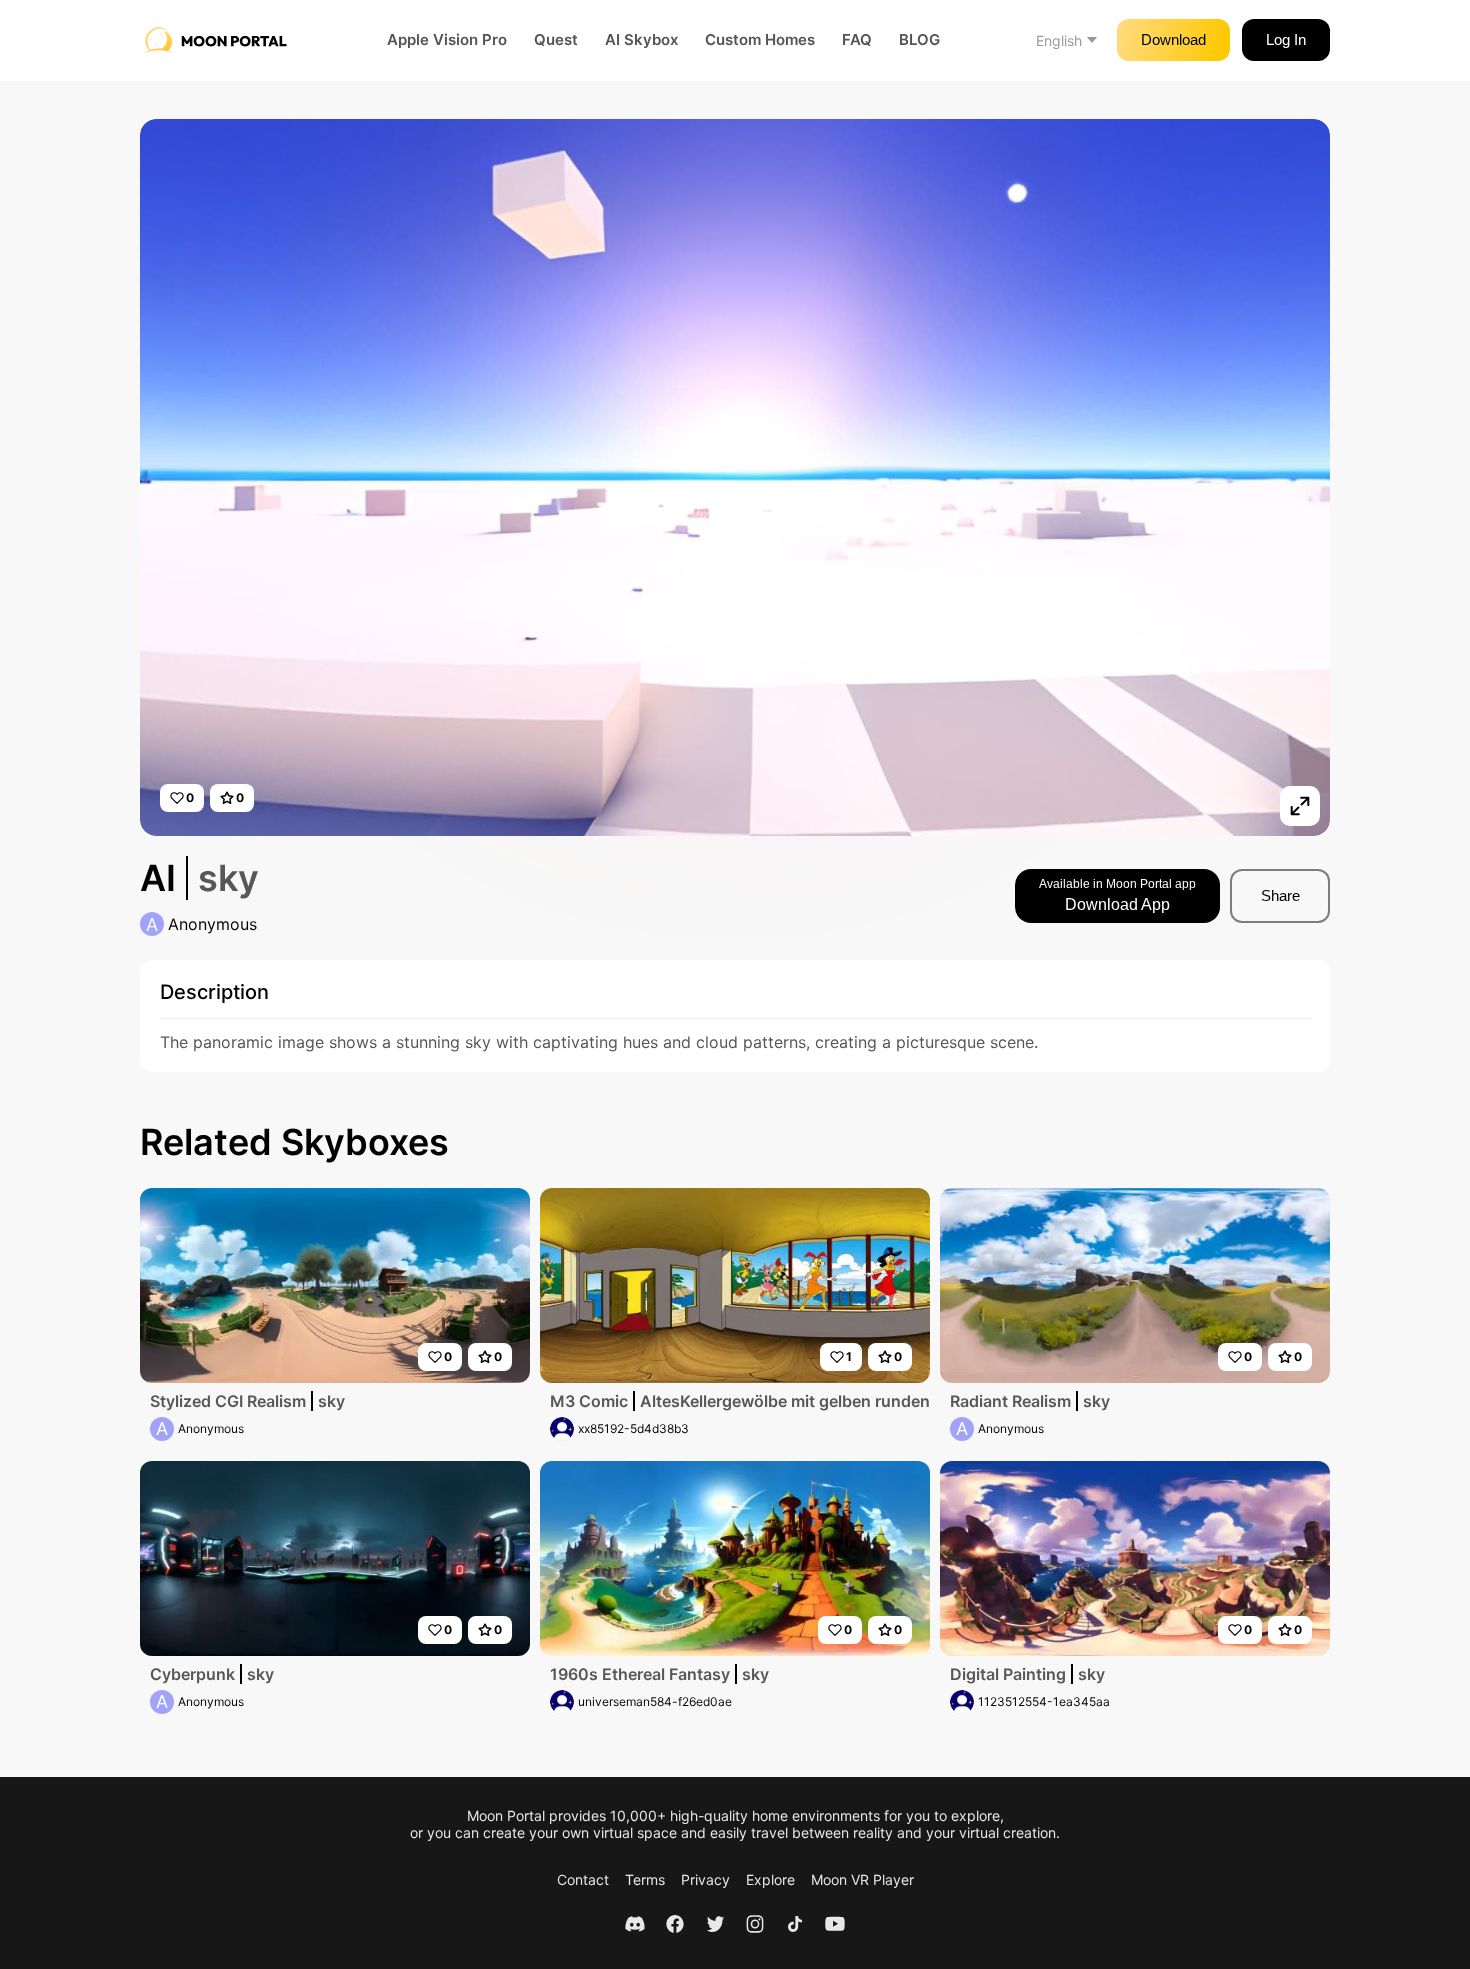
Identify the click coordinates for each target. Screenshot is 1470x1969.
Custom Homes (760, 40)
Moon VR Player (862, 1879)
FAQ (857, 40)
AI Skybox (641, 40)
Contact (583, 1879)
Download (1173, 39)
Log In (1286, 39)
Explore (770, 1879)
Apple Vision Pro (447, 40)
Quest (556, 40)
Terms (645, 1879)
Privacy (705, 1879)
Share (1280, 895)
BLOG (919, 40)
